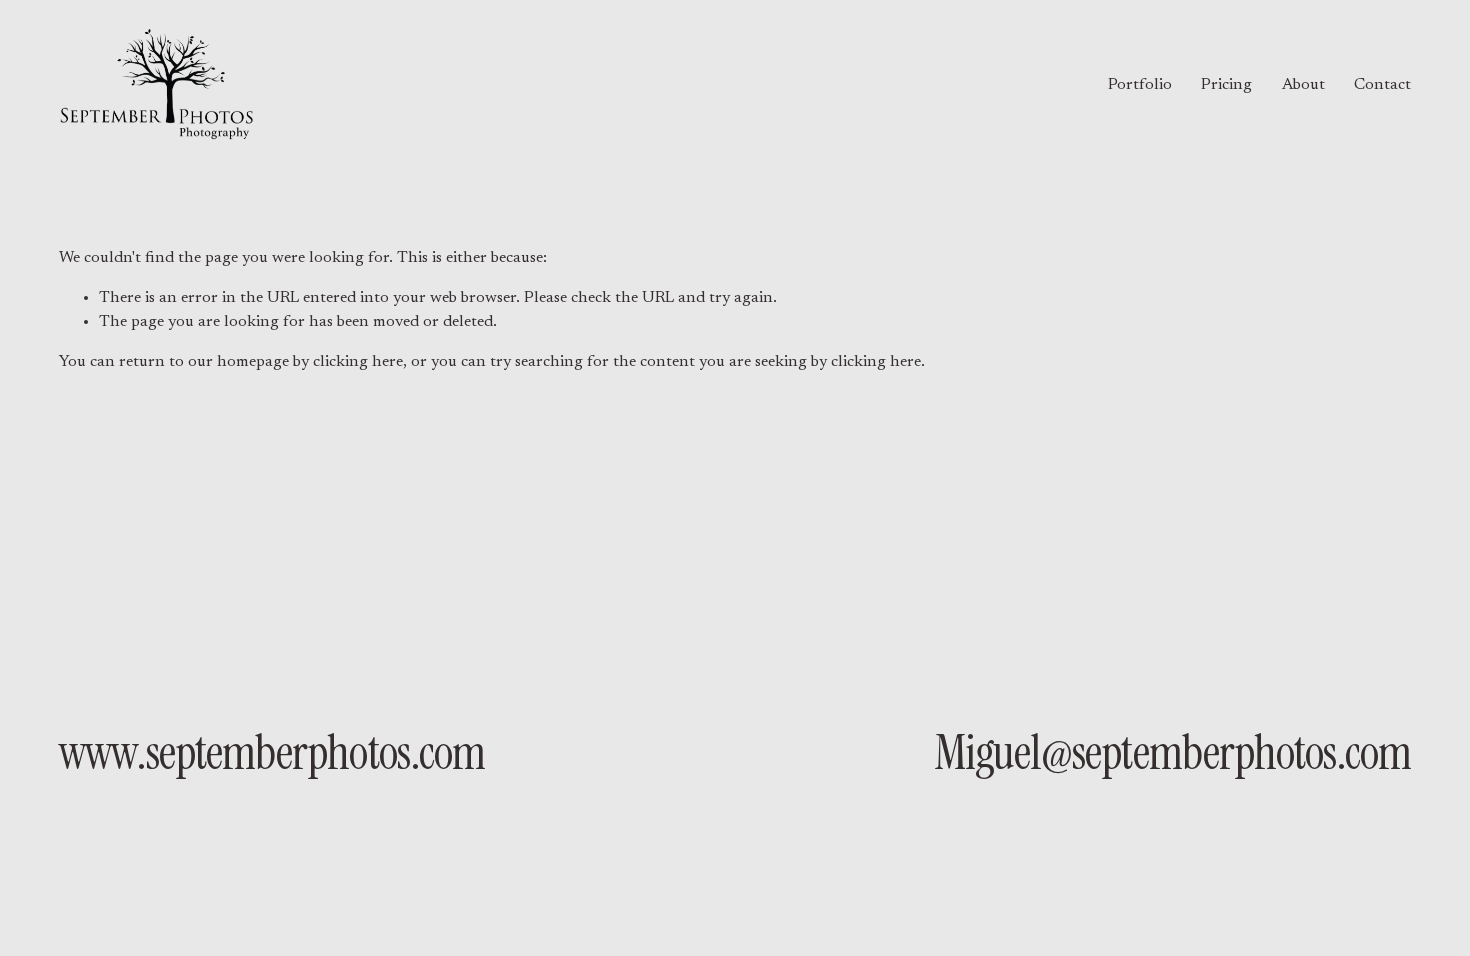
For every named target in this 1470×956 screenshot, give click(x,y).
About (1303, 85)
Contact (1382, 85)
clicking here (358, 362)
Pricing (1226, 85)
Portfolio (1140, 85)
